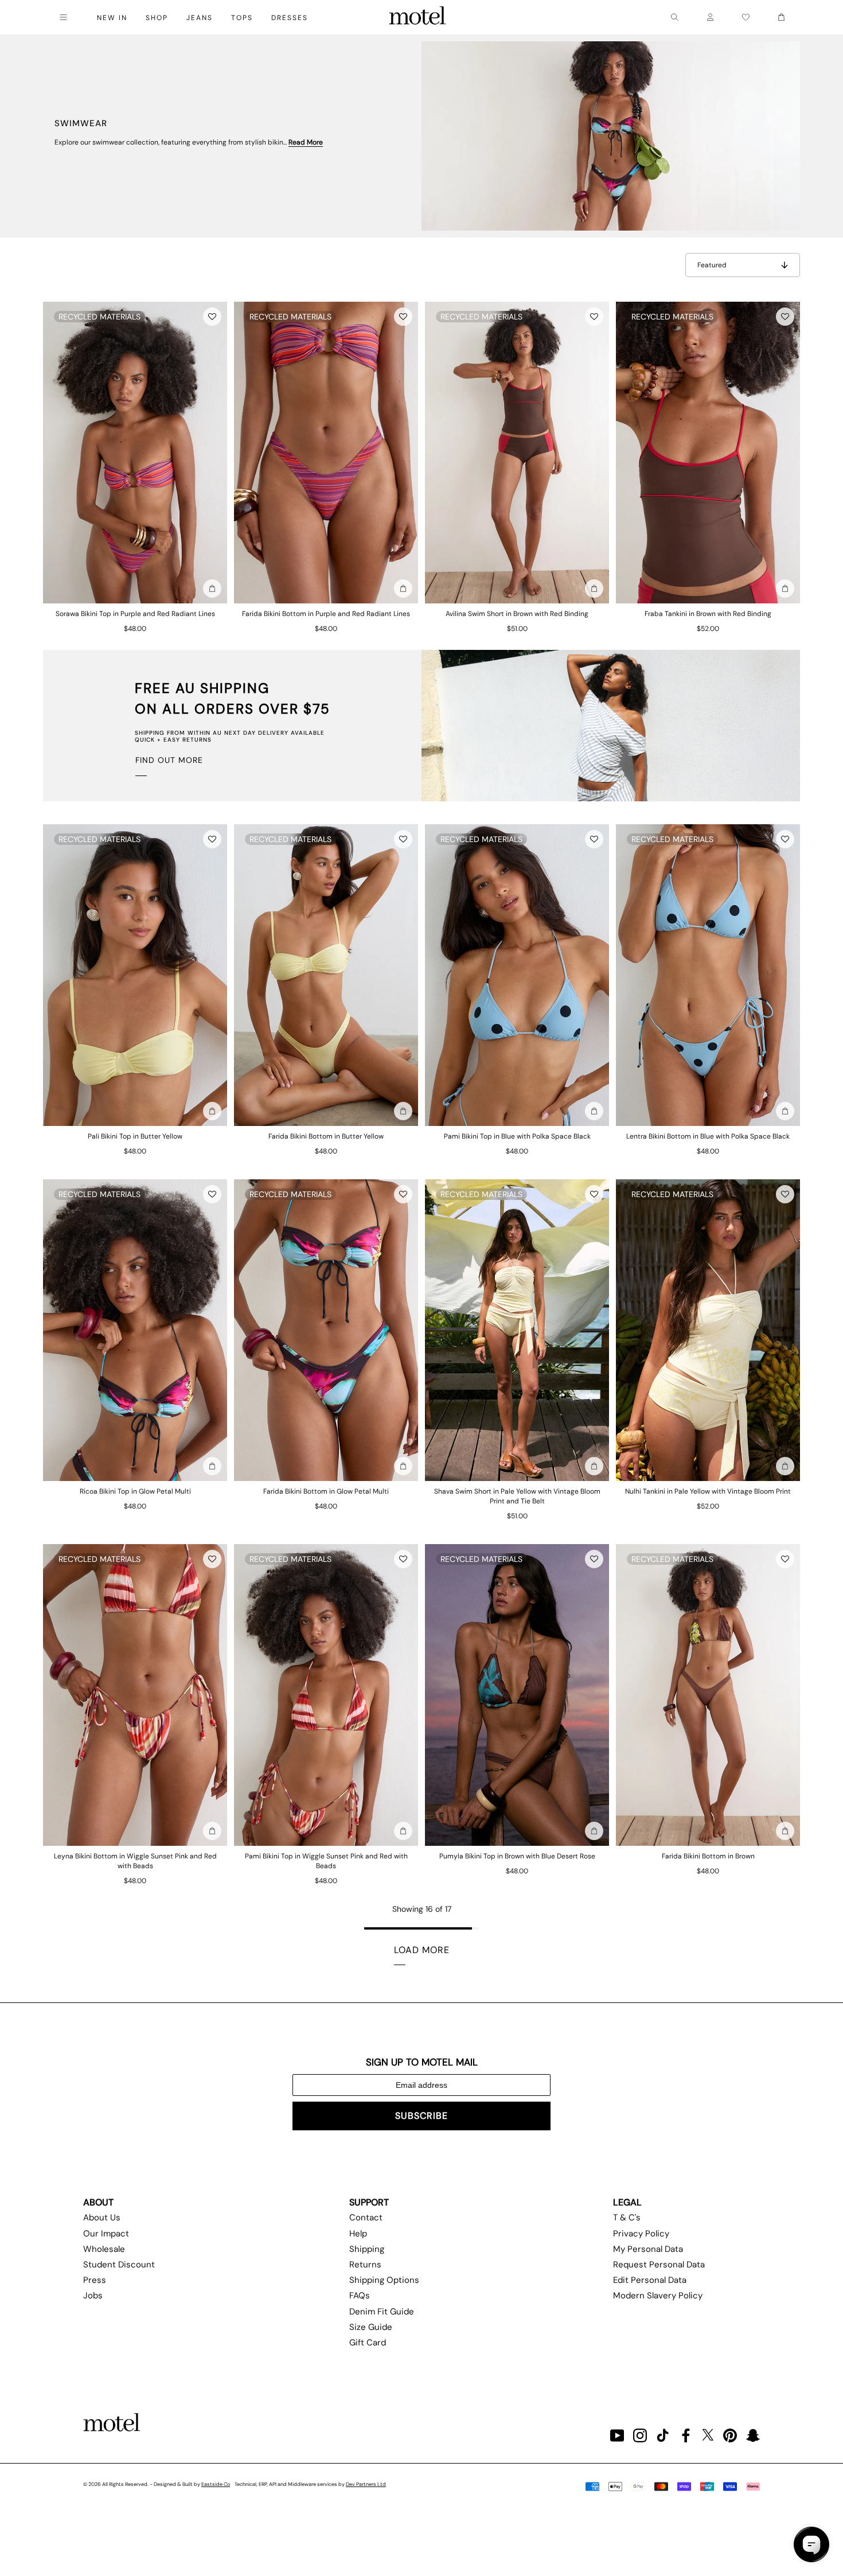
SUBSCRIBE (421, 2116)
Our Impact (106, 2234)
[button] (212, 317)
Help (358, 2234)
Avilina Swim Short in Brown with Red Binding (517, 614)
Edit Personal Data (650, 2280)
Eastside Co (216, 2484)
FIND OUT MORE (169, 760)
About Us (102, 2218)
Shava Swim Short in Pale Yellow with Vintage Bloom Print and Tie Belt (517, 1496)
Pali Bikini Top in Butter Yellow (135, 1136)
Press (95, 2280)
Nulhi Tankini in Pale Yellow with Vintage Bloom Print (708, 1491)
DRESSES (290, 18)
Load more (422, 1950)
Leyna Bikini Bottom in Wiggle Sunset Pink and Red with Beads (135, 1861)
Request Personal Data (659, 2265)
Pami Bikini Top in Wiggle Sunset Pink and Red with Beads (326, 1861)
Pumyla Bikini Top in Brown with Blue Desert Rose (517, 1856)
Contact (366, 2218)
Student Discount (119, 2265)
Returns (365, 2265)
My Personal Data (648, 2249)
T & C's (627, 2218)
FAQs (360, 2296)
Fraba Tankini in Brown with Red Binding (708, 614)
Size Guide (371, 2327)
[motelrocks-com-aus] (417, 17)
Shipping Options (384, 2280)
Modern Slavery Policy (658, 2296)
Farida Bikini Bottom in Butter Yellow (326, 1136)
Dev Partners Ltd (366, 2484)
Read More (306, 142)
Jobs (93, 2296)
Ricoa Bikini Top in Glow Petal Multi (135, 1491)
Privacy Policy (641, 2234)
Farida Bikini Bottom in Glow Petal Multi (326, 1491)
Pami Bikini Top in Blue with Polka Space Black (517, 1136)
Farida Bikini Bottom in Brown (708, 1856)
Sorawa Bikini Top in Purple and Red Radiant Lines (135, 614)
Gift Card (368, 2343)
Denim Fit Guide (382, 2312)
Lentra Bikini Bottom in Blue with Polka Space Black (708, 1136)
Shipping (367, 2249)
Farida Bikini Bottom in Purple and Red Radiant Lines (326, 614)
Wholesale (104, 2249)
